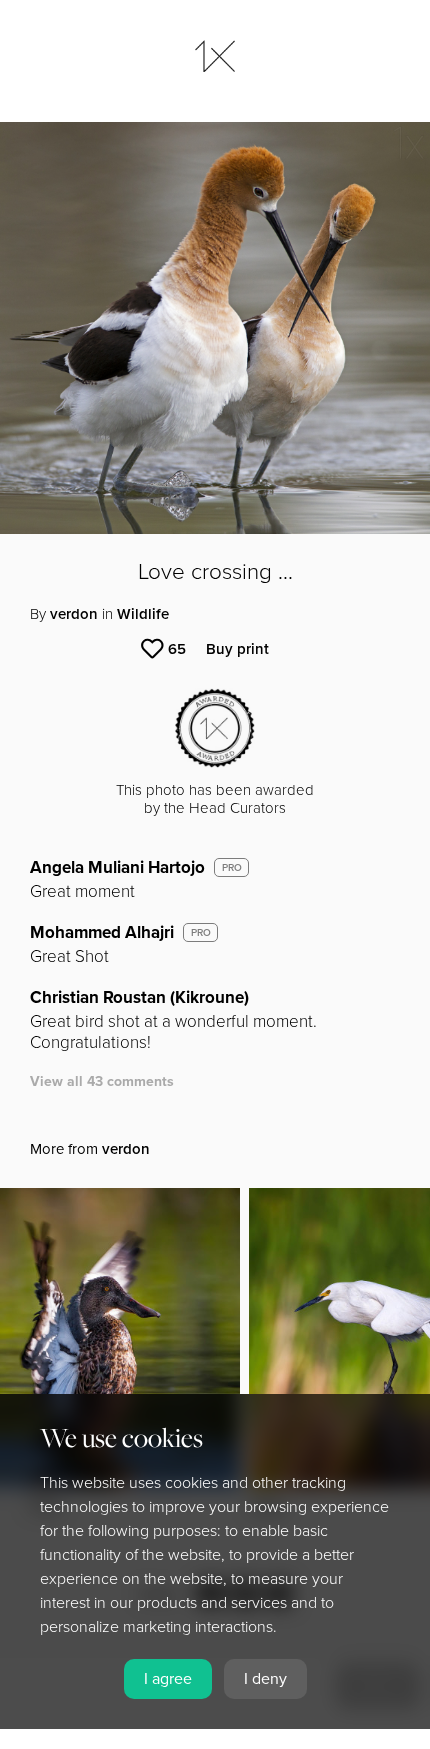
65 (177, 649)
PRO (232, 868)
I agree (168, 1679)
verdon (74, 614)
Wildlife (143, 614)
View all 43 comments (102, 1081)
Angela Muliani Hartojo (117, 867)
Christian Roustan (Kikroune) (139, 997)
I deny (265, 1679)
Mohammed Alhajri (102, 932)
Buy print (237, 649)
